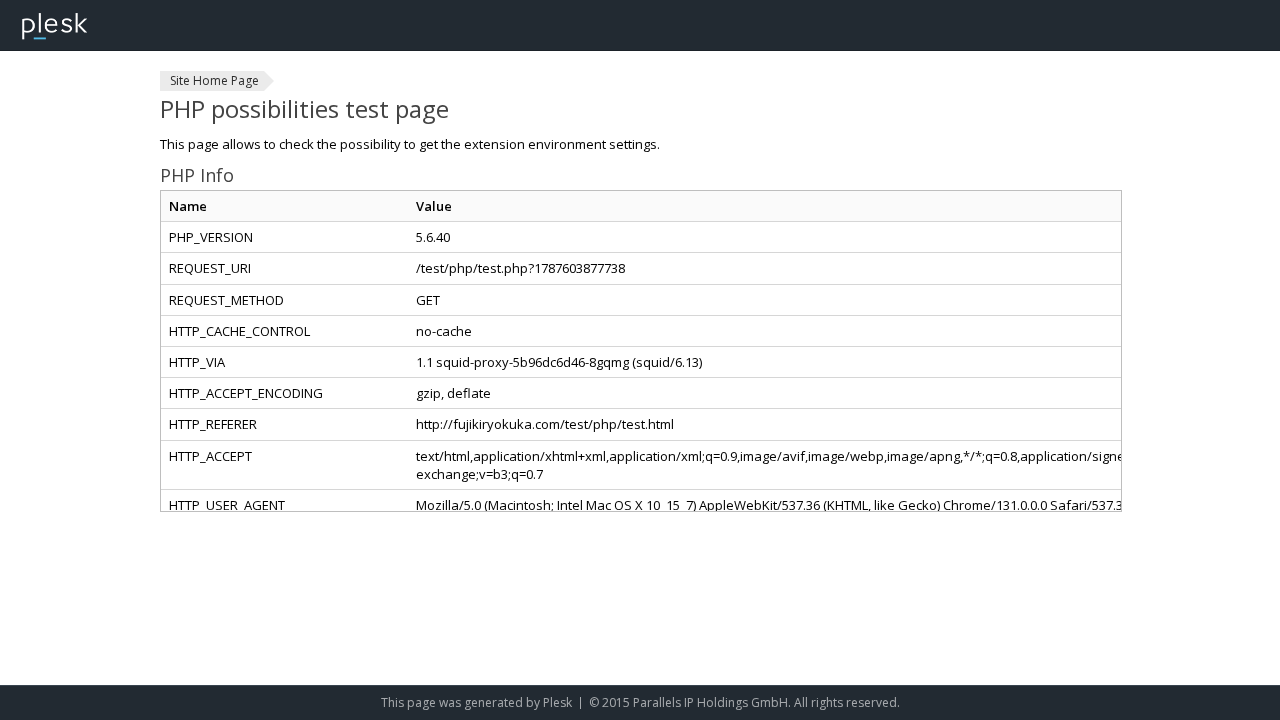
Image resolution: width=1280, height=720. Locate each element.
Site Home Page (214, 80)
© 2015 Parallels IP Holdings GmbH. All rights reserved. (744, 702)
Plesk (557, 702)
